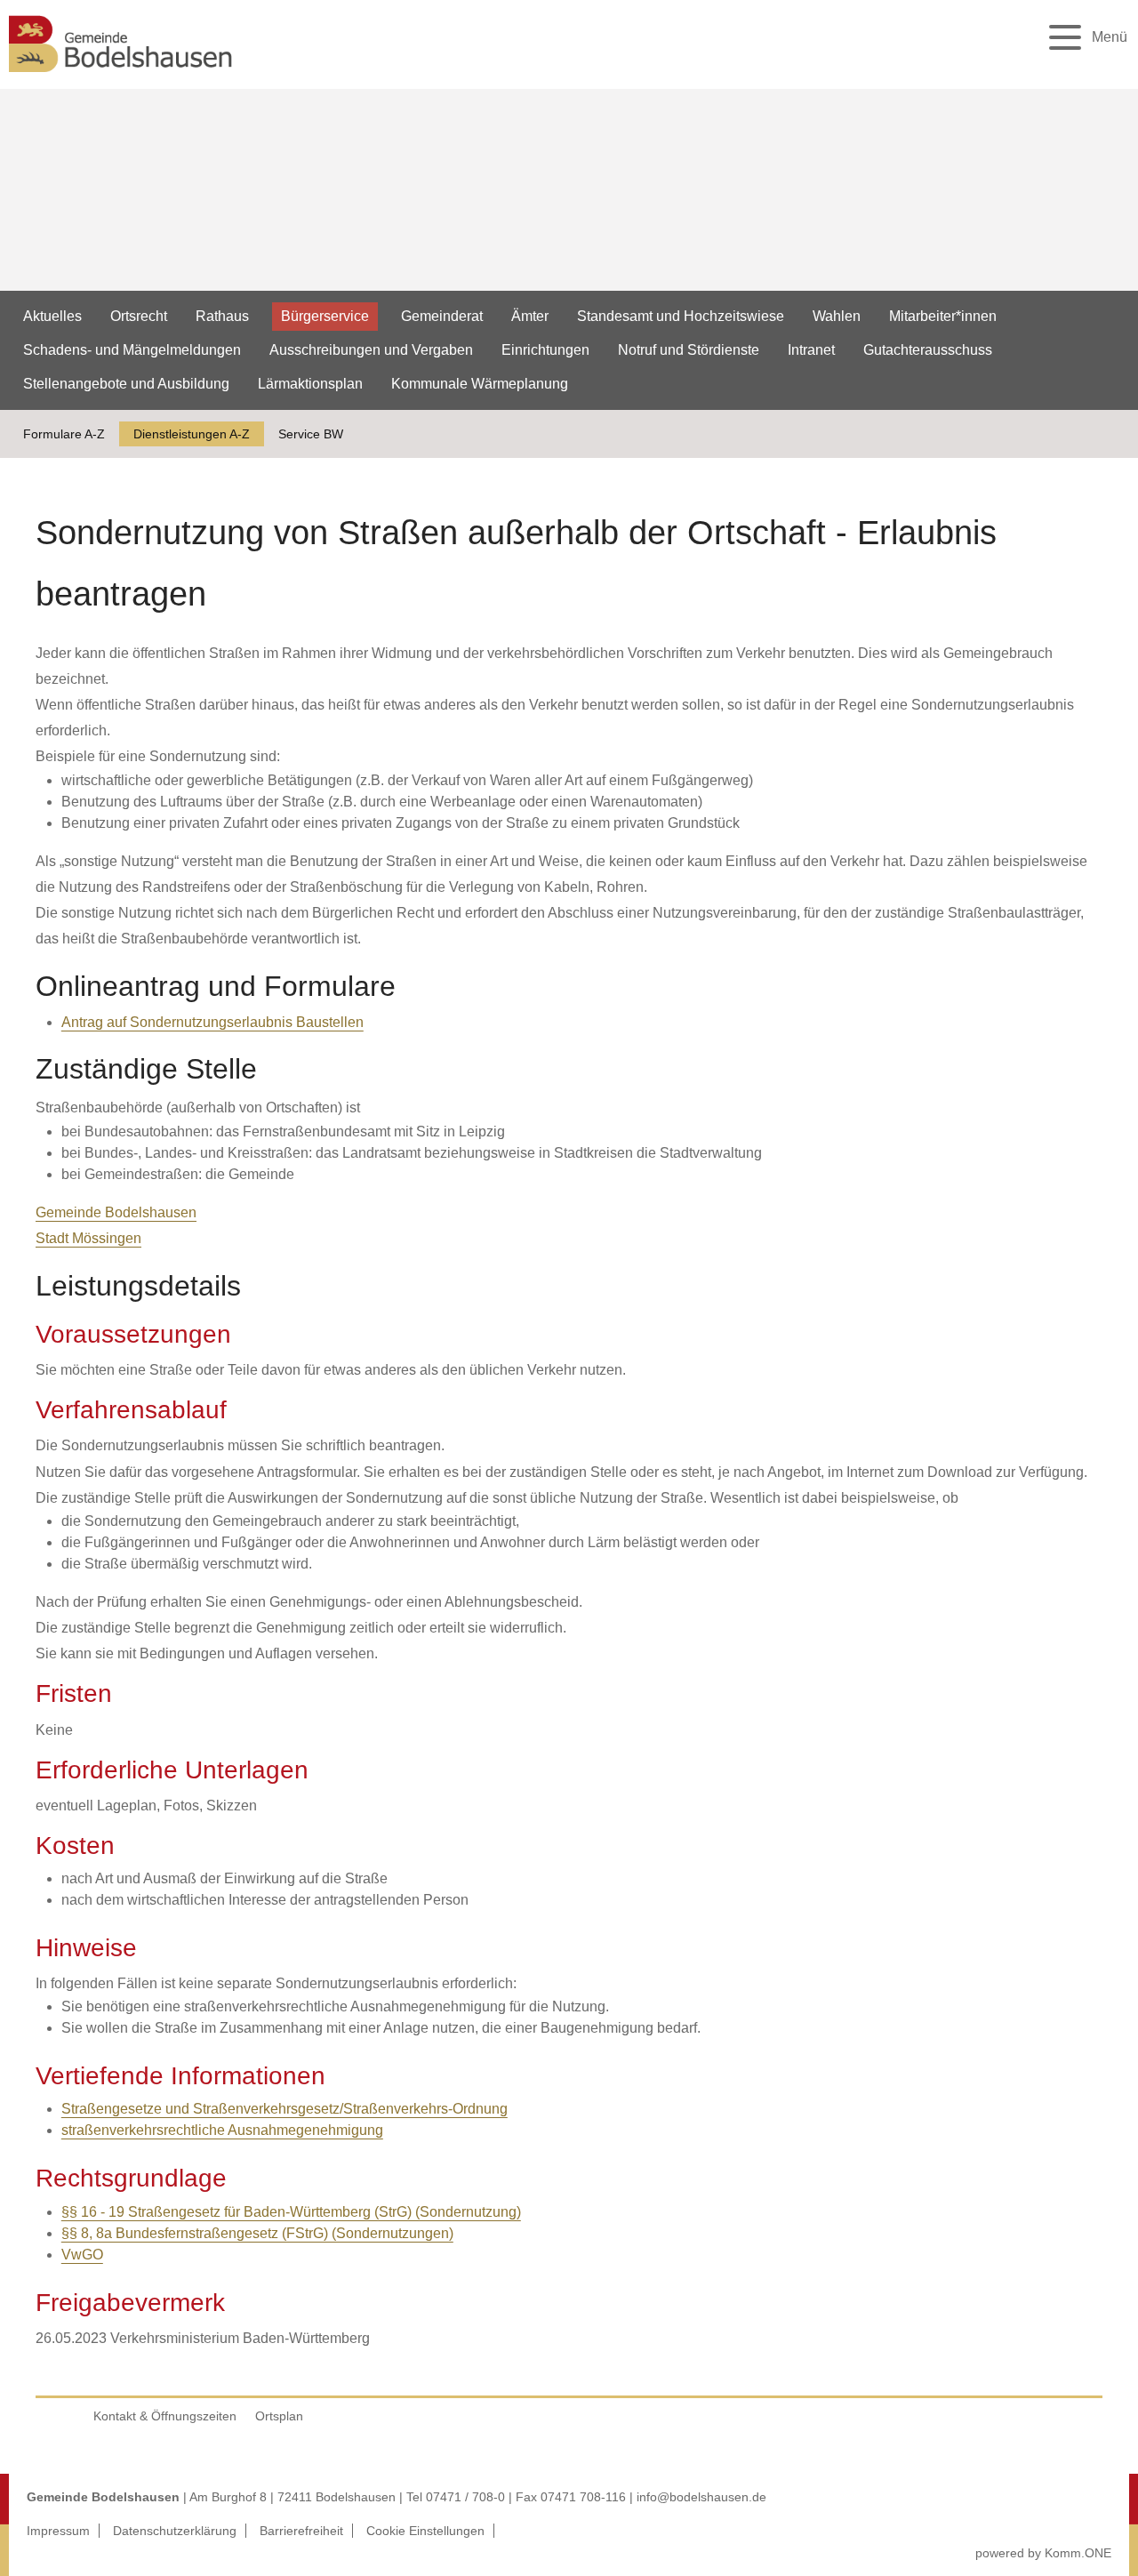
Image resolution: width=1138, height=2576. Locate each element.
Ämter (530, 316)
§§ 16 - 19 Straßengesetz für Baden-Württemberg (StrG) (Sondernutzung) (291, 2212)
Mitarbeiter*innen (943, 316)
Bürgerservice (325, 316)
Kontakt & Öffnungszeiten (165, 2416)
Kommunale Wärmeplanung (480, 384)
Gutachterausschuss (928, 350)
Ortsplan (279, 2416)
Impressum (58, 2531)
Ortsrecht (139, 316)
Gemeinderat (442, 316)
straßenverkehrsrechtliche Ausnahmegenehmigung (222, 2130)
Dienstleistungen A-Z (192, 434)
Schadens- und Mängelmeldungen (132, 350)
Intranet (811, 350)
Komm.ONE (1078, 2553)
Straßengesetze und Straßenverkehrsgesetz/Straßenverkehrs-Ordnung (284, 2109)
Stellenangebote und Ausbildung (126, 384)
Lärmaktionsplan (310, 384)
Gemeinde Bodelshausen (116, 1212)
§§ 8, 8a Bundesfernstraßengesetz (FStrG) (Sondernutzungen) (257, 2233)
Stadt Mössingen (88, 1238)
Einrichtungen (545, 350)
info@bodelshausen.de (701, 2497)
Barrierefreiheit (301, 2531)
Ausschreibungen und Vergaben (371, 350)
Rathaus (222, 316)
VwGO (82, 2255)
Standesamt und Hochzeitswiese (681, 316)
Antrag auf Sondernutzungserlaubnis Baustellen (212, 1022)
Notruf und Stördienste (689, 350)
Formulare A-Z (64, 434)
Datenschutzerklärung (175, 2531)
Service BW (311, 434)
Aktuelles (52, 316)
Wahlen (837, 316)
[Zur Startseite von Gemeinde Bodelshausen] (121, 77)
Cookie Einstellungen (425, 2531)
